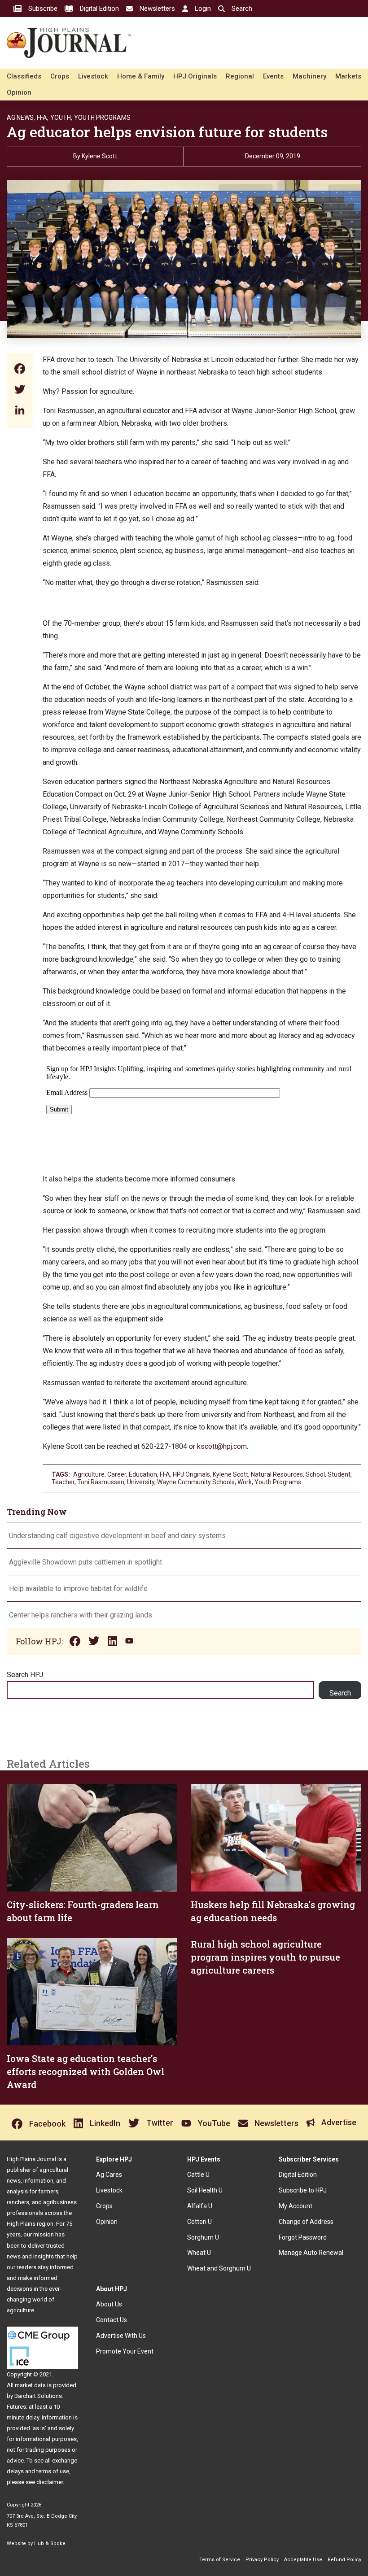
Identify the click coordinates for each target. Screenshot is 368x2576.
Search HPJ (25, 1675)
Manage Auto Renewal (311, 2253)
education (143, 1474)
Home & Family (141, 76)
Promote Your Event (125, 2351)
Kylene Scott (99, 156)
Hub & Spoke (50, 2543)
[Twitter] (20, 390)
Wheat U (199, 2253)
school (315, 1474)
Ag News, (21, 118)
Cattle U (198, 2175)
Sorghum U (203, 2237)
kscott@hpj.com (222, 1446)
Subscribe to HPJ (303, 2190)
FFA (165, 1474)
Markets (348, 76)
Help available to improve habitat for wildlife (78, 1589)
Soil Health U (205, 2190)
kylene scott (230, 1474)
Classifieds (24, 76)
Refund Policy (344, 2560)
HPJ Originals (195, 76)
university (141, 1482)
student (339, 1474)
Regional (240, 76)
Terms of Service (220, 2560)
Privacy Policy (262, 2560)
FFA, (43, 118)
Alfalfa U (200, 2206)
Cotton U (199, 2222)
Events (273, 76)
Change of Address (306, 2222)
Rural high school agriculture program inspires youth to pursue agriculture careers (265, 1957)
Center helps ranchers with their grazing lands (81, 1615)
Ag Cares (109, 2175)
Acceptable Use (303, 2560)
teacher (63, 1482)
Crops (60, 76)
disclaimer (50, 2482)
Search (340, 1693)
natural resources (277, 1474)
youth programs (278, 1482)
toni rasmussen (101, 1482)
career (117, 1474)
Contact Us (112, 2320)
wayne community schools (196, 1482)
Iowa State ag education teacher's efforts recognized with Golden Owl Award (85, 2071)
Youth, (61, 118)
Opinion (19, 92)
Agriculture (89, 1474)
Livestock (93, 76)
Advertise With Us (121, 2336)
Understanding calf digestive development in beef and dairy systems (117, 1536)
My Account (296, 2206)
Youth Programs (102, 118)
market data (30, 2385)
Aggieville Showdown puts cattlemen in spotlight (85, 1562)
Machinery (309, 76)
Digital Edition (298, 2175)
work (245, 1482)
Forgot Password (303, 2237)
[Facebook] (20, 370)
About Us (109, 2304)
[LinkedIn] (20, 411)
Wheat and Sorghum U (219, 2268)
